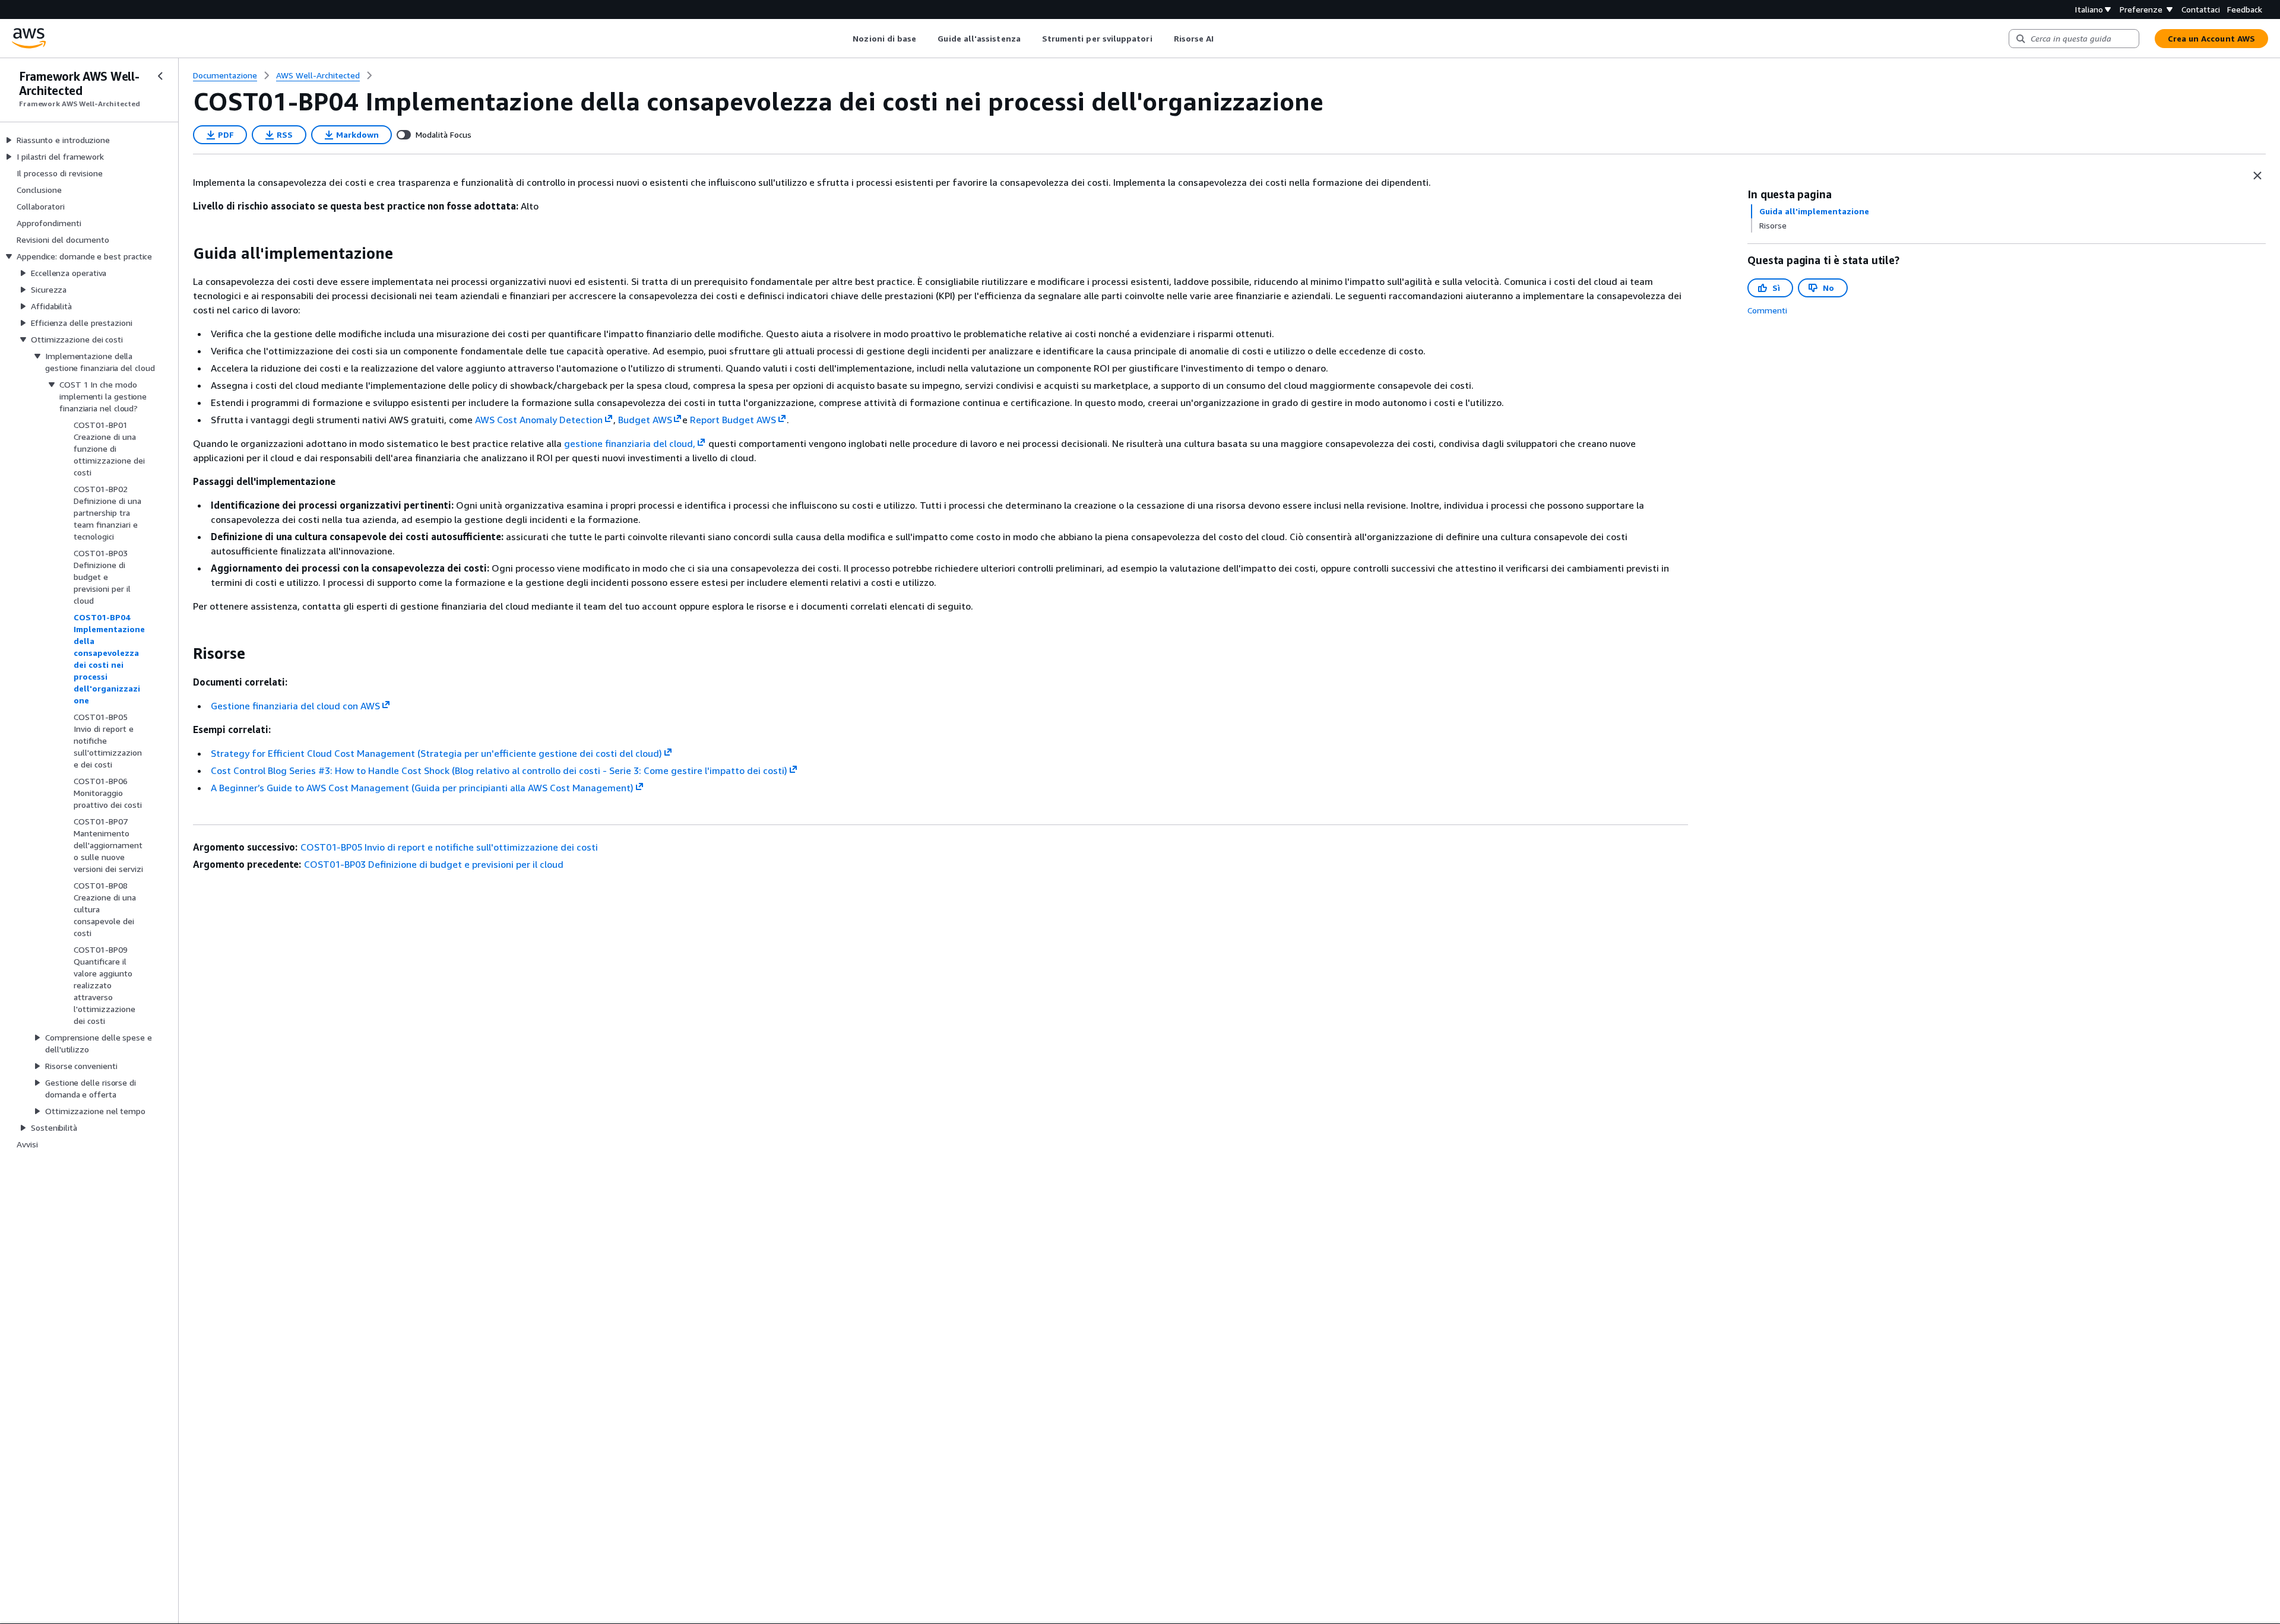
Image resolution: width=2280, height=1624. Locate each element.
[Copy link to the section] (183, 253)
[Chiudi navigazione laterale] (160, 76)
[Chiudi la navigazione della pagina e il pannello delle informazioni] (2257, 176)
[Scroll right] (1223, 39)
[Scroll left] (844, 39)
